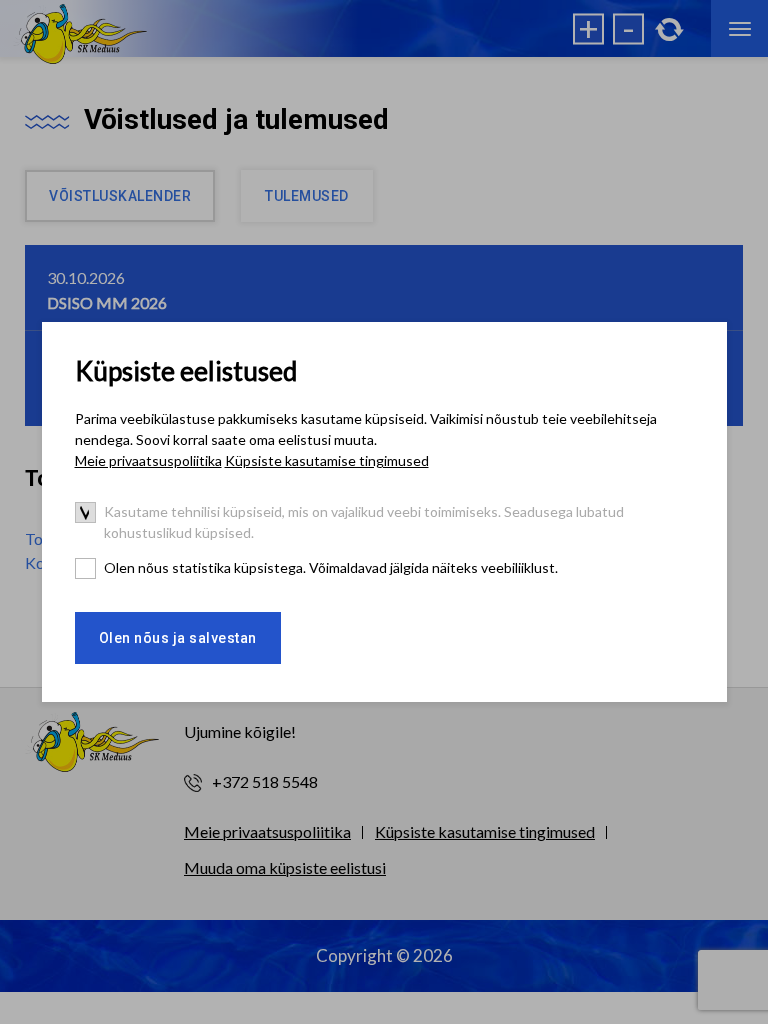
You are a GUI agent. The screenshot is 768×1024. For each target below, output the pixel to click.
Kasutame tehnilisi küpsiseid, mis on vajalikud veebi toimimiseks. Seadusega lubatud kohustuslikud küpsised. (364, 522)
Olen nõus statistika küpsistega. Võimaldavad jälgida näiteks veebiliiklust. (331, 567)
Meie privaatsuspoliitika (148, 460)
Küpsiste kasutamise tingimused (327, 460)
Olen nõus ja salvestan (178, 638)
